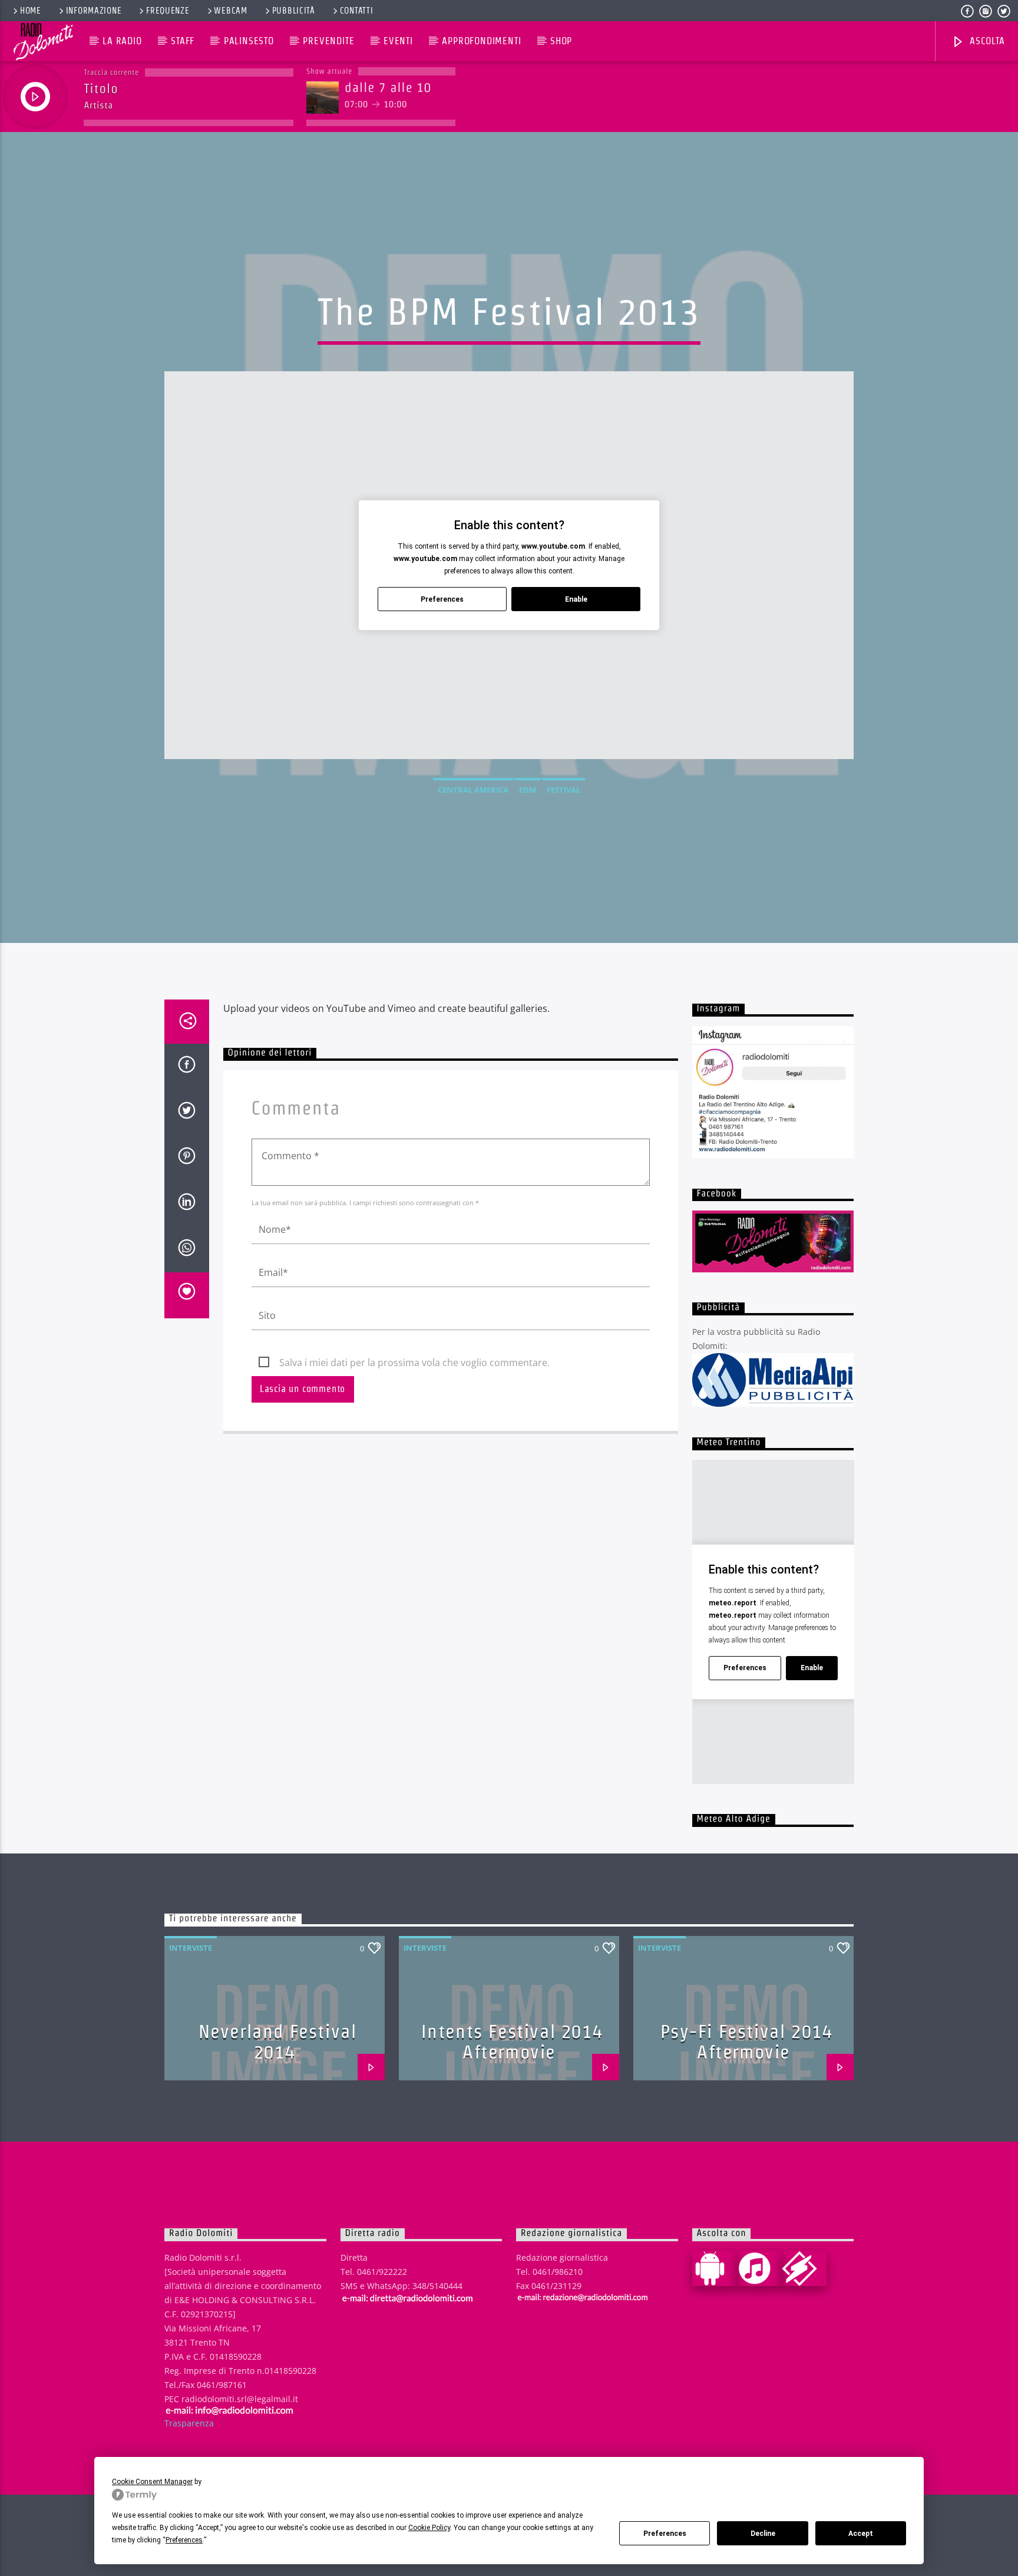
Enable (576, 599)
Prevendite (328, 41)
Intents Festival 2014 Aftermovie (512, 2041)
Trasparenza (189, 2423)
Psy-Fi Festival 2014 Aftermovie (747, 2041)
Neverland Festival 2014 (278, 2041)
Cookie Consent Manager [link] (152, 2482)
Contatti (357, 11)
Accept (861, 2534)
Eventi (398, 41)
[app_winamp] (804, 2268)
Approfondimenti (481, 41)
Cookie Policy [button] (429, 2528)
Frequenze (168, 11)
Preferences (665, 2534)
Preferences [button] (184, 2540)
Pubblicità (294, 11)
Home (31, 11)
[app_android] (715, 2268)
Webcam (230, 11)
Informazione (94, 11)
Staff (183, 41)
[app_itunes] (759, 2268)
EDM (528, 790)
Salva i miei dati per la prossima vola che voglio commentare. (414, 1363)
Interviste (191, 1948)
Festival (563, 790)
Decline (763, 2534)
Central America (473, 790)
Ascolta (986, 41)
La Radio (122, 41)
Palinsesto (249, 41)
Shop (561, 41)
